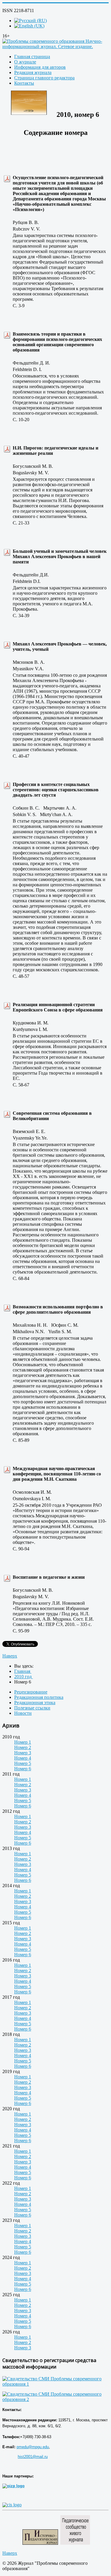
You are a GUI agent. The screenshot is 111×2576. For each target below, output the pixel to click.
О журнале (25, 62)
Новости (23, 1713)
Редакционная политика (39, 1697)
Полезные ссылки (32, 1708)
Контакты (24, 83)
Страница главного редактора (44, 78)
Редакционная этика (35, 1703)
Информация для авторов (40, 67)
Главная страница (32, 57)
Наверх (10, 1656)
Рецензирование (31, 1692)
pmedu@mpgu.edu (33, 2447)
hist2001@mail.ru (33, 2457)
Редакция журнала (33, 72)
